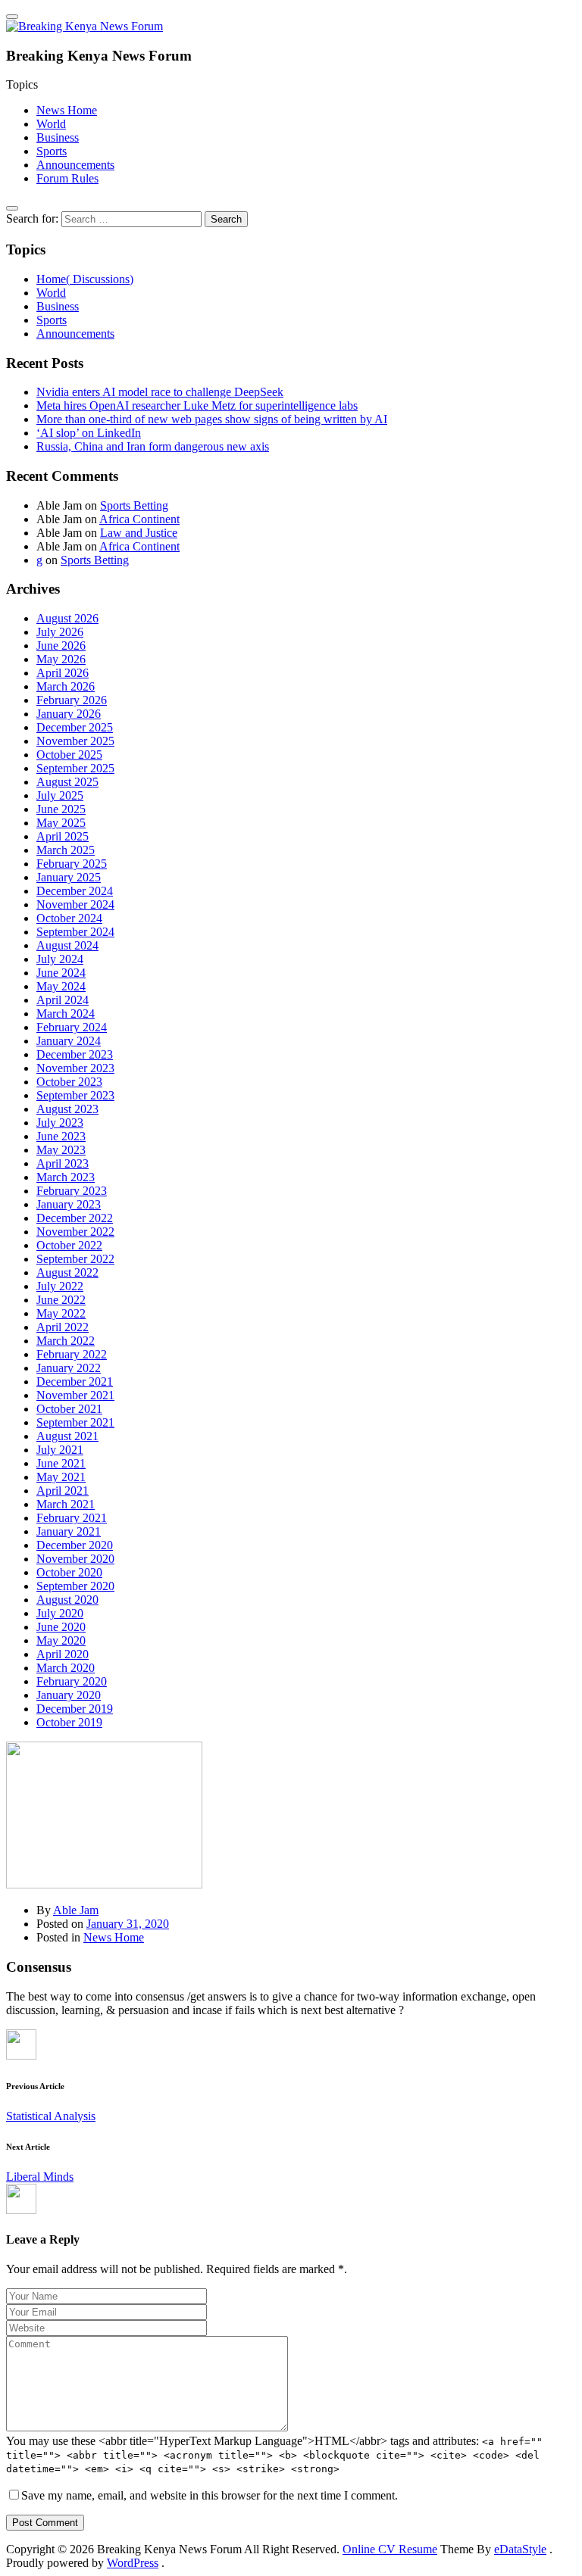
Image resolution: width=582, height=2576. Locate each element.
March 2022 (66, 1341)
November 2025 (75, 741)
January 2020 (69, 1695)
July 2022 (60, 1286)
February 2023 (72, 1191)
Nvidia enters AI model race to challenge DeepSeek (160, 392)
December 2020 (75, 1545)
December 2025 (75, 727)
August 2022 (67, 1272)
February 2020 (72, 1681)
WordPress (133, 2563)
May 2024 (61, 986)
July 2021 (60, 1450)
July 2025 (60, 795)
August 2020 (67, 1600)
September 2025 (75, 768)
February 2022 (72, 1354)
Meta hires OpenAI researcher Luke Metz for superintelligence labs (197, 405)
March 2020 (66, 1668)
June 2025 (61, 809)
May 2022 (61, 1313)
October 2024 (69, 918)
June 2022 (61, 1300)
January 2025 (69, 877)
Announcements (75, 165)
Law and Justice (139, 533)
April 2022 (63, 1327)
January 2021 (69, 1531)
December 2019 (75, 1709)
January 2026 (69, 714)
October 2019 (69, 1722)
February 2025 (72, 864)
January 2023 (69, 1204)
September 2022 (75, 1259)
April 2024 (63, 1000)
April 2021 (63, 1491)
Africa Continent (139, 519)
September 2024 (75, 932)
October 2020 (69, 1572)
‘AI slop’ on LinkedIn (89, 433)
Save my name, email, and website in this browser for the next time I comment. (210, 2495)
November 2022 (75, 1232)
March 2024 (66, 1014)
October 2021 (69, 1409)
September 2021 (75, 1422)
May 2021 (61, 1477)
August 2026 (67, 618)
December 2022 (75, 1218)
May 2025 (61, 823)
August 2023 (67, 1109)
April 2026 (63, 673)
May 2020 (61, 1640)
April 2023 (63, 1163)
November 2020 (75, 1559)
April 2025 (63, 836)
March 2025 (66, 850)
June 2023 (61, 1136)
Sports (52, 151)
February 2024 (72, 1027)
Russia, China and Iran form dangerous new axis (153, 446)
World (51, 124)
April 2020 (63, 1654)
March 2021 (66, 1504)
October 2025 (69, 755)
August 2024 (67, 945)
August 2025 (67, 782)
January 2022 (69, 1368)
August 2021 (67, 1436)
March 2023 (66, 1177)
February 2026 (72, 700)
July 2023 (60, 1123)
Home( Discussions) (85, 279)
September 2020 (75, 1586)
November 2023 (75, 1068)
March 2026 (66, 686)
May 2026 (61, 659)
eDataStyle (520, 2549)
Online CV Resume (390, 2549)
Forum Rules (67, 178)
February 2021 (72, 1518)
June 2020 (61, 1627)
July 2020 (60, 1613)
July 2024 (60, 959)
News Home (67, 110)
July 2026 (60, 632)
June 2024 (61, 973)
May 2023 (61, 1150)
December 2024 (75, 891)
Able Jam (76, 1910)
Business (58, 137)
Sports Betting (134, 505)
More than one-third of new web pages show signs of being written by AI (212, 419)
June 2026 (61, 646)
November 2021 (75, 1395)
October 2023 (69, 1082)
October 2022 (69, 1245)
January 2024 (69, 1041)
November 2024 (75, 904)
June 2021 (61, 1463)
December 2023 (75, 1054)
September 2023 (75, 1095)
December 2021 (75, 1382)
